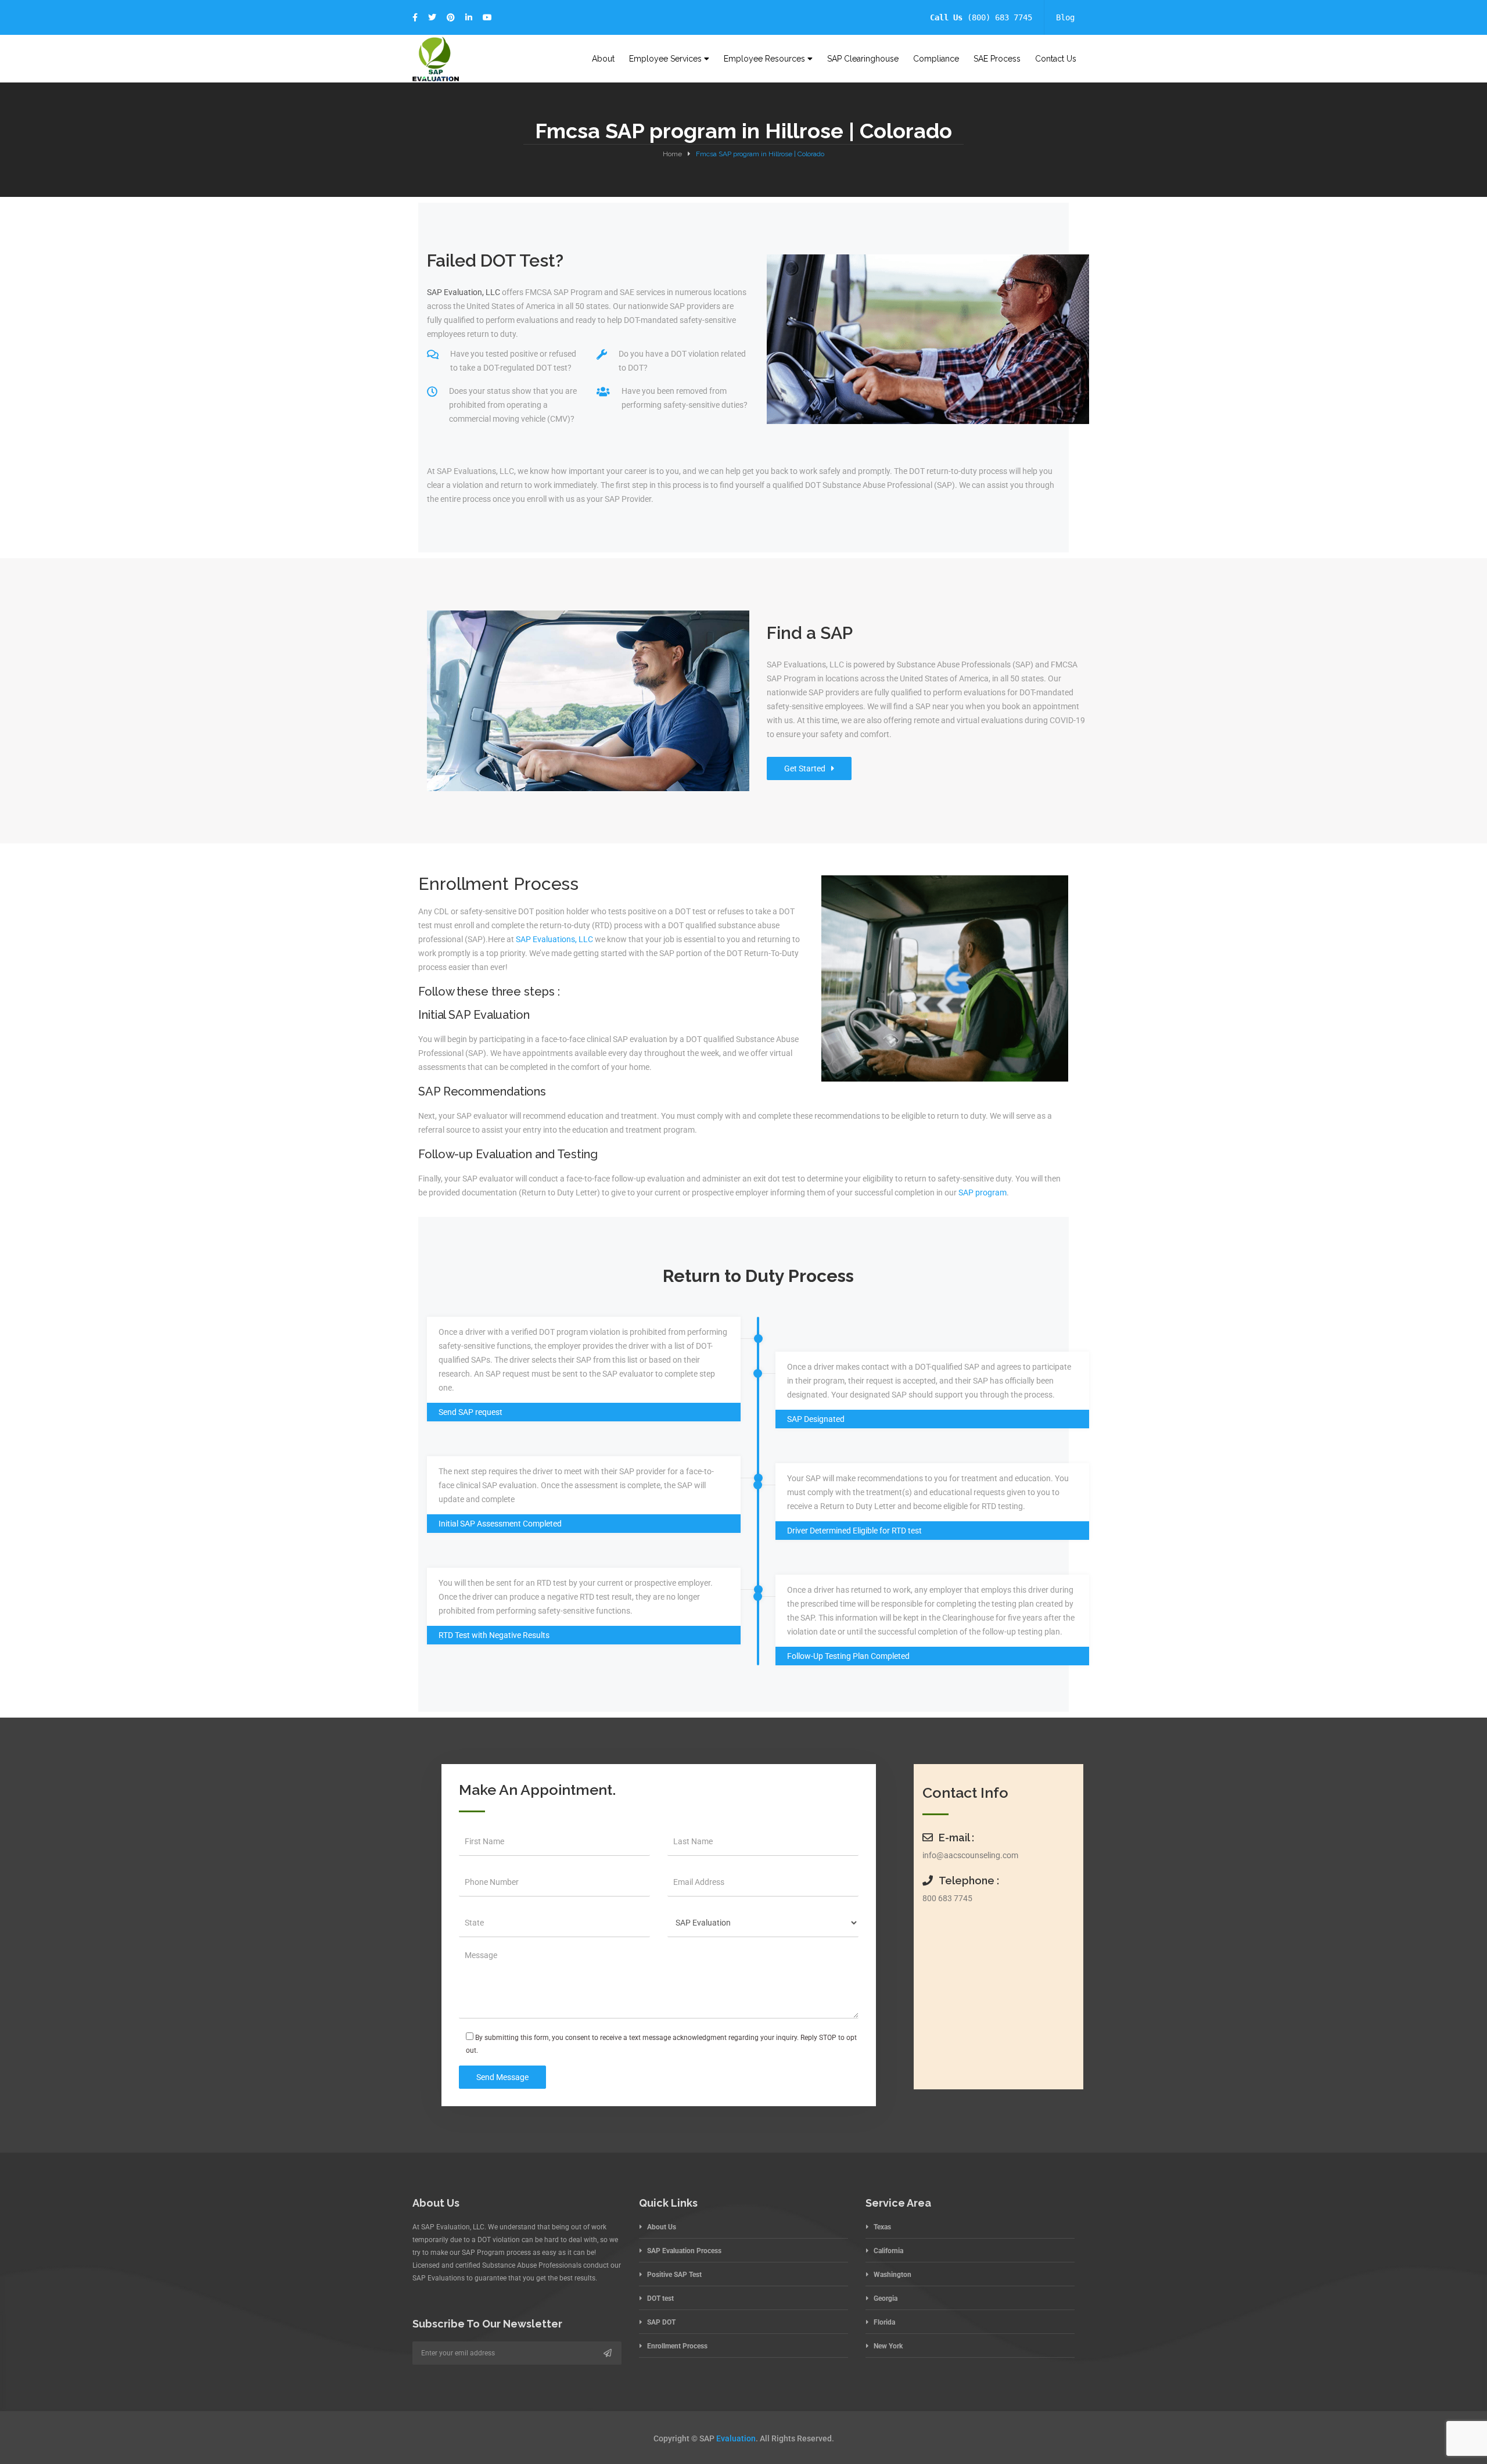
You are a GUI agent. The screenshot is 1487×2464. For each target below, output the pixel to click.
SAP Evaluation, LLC (464, 292)
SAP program (983, 1193)
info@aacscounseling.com (970, 1855)
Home (672, 154)
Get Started (805, 768)
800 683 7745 (947, 1898)
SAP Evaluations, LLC (554, 939)
